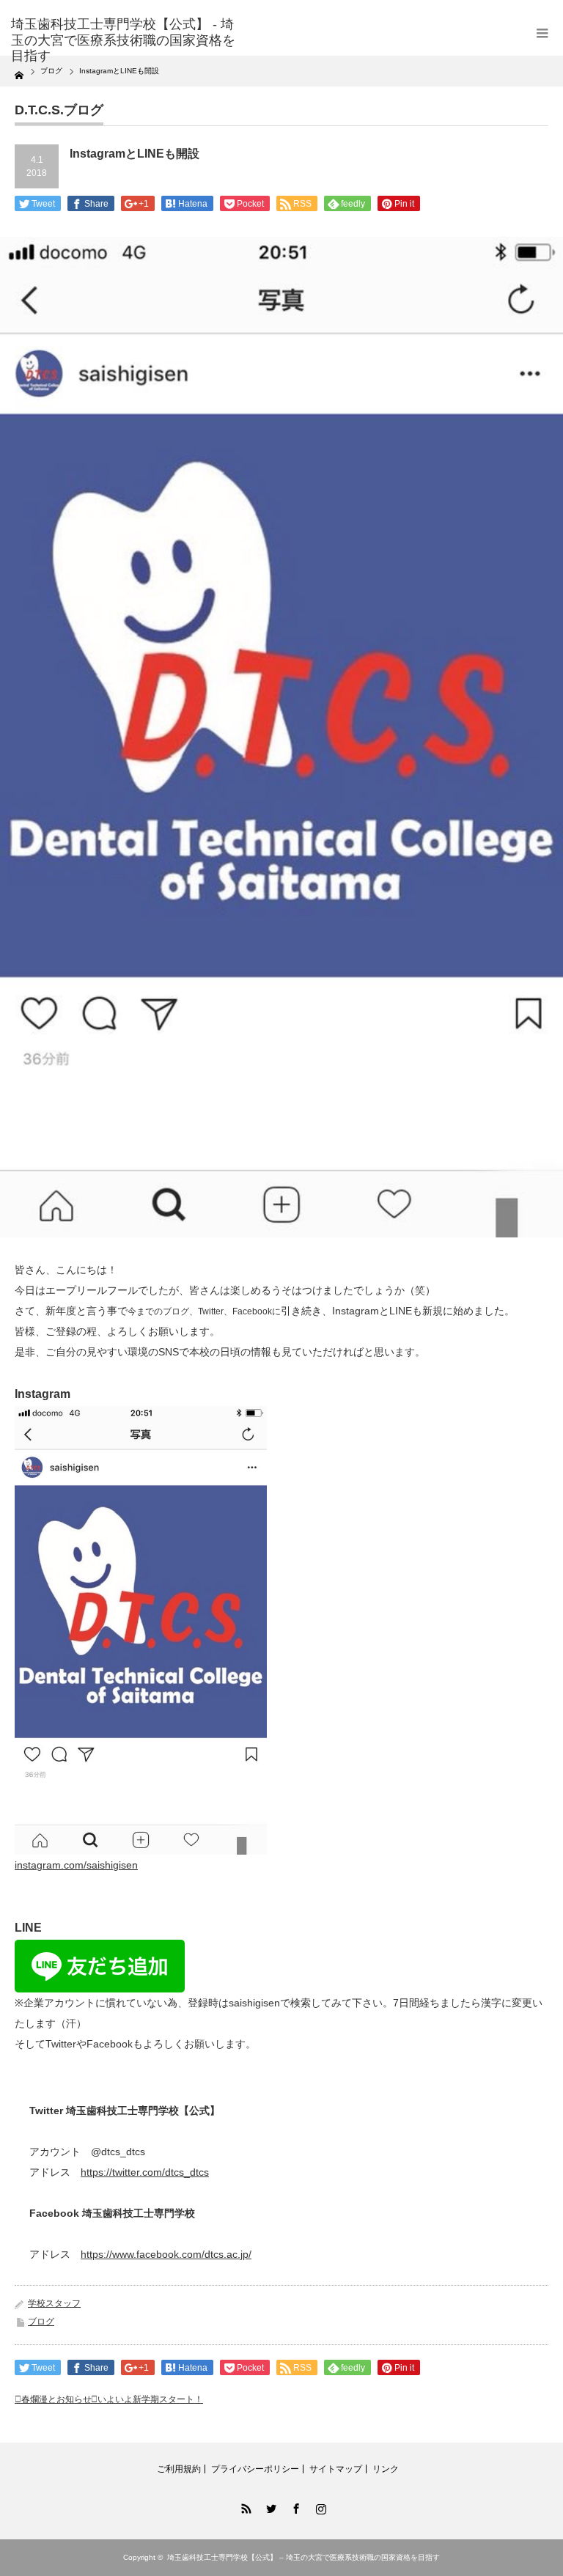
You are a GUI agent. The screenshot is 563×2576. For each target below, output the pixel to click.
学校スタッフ (54, 2303)
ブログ (41, 2322)
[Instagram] (319, 2506)
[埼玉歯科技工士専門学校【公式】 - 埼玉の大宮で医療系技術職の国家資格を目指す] (124, 41)
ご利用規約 (179, 2469)
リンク (386, 2469)
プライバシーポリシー (255, 2469)
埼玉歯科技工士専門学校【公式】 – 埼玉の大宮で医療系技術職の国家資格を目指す (303, 2557)
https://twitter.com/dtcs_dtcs (145, 2172)
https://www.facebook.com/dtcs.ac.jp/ (166, 2254)
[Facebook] (294, 2506)
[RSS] (244, 2506)
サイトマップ (336, 2469)
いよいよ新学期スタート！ (150, 2399)
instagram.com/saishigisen (76, 1865)
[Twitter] (269, 2506)
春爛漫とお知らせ (56, 2399)
